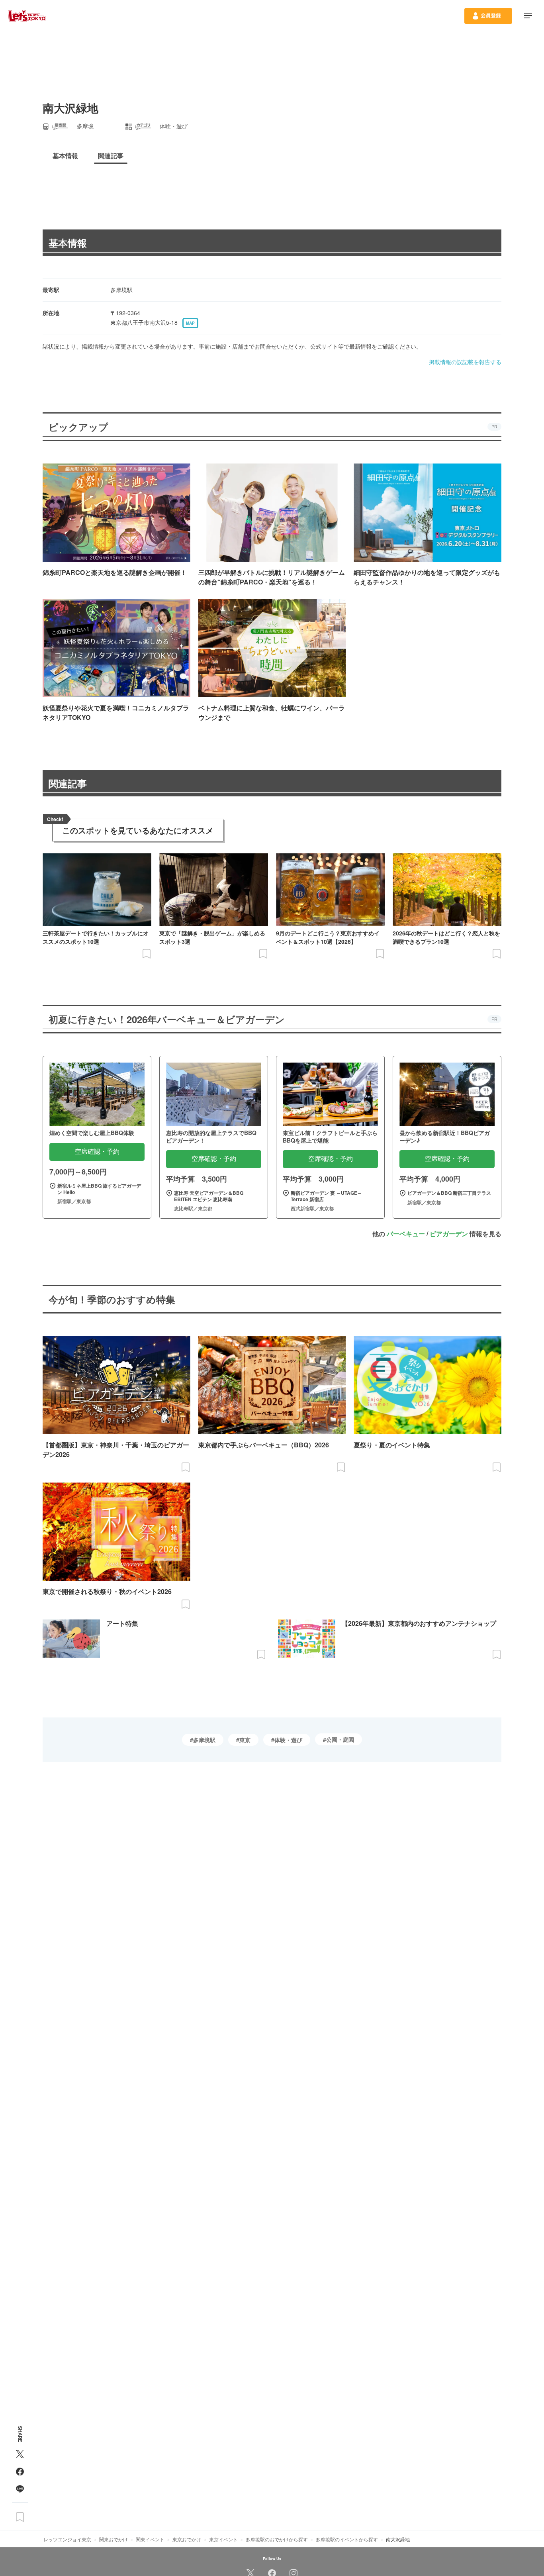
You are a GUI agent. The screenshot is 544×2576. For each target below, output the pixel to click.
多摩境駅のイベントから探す (347, 2539)
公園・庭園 (340, 1739)
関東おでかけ (113, 2539)
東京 (245, 1740)
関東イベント (150, 2539)
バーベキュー (406, 1234)
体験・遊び (288, 1740)
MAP (190, 323)
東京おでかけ (187, 2539)
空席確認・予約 (97, 1152)
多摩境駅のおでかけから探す (277, 2539)
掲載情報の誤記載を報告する (465, 362)
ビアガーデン (449, 1234)
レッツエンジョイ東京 (67, 2539)
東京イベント (223, 2539)
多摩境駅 (204, 1740)
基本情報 (68, 243)
